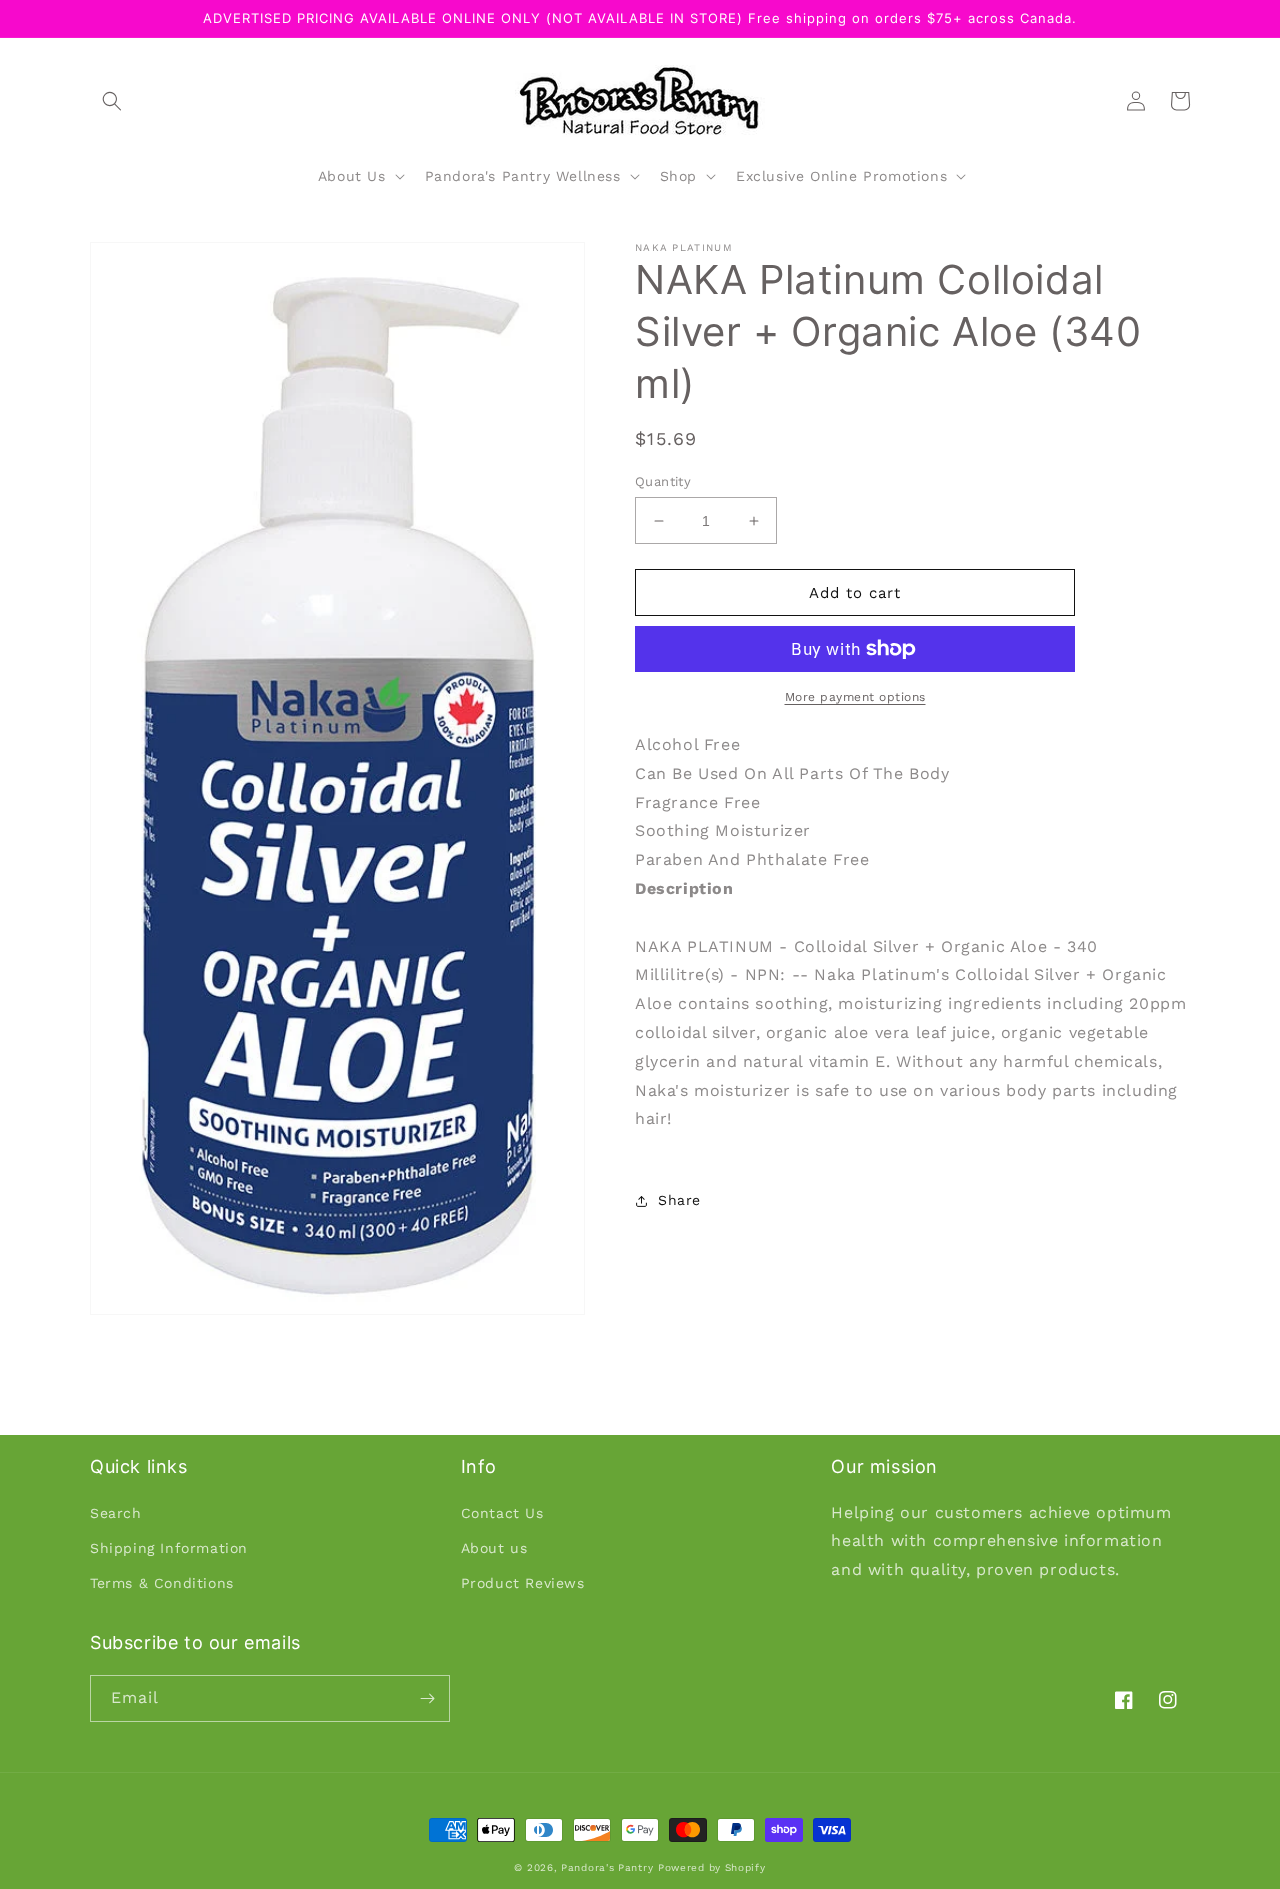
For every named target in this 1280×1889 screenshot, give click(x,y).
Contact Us (502, 1513)
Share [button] (679, 1200)
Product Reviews (523, 1583)
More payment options (855, 697)
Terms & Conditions (162, 1583)
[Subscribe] (427, 1698)
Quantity (663, 481)
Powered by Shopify (712, 1867)
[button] (112, 101)
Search (116, 1513)
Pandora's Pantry (607, 1867)
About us (494, 1548)
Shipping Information (169, 1548)
